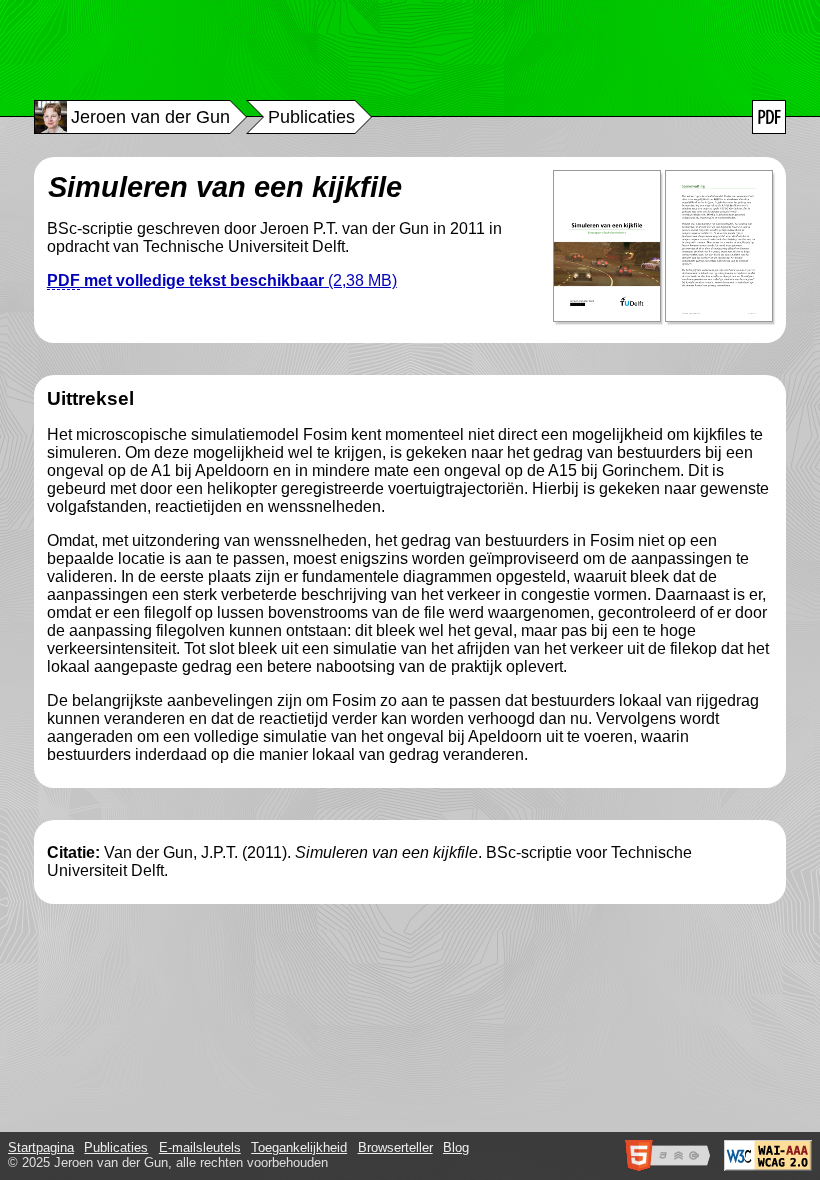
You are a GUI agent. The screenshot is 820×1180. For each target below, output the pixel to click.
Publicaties (116, 1147)
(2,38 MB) (222, 280)
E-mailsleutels (200, 1147)
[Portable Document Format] (769, 117)
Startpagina (41, 1147)
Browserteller (395, 1147)
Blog (456, 1147)
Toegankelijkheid (299, 1147)
